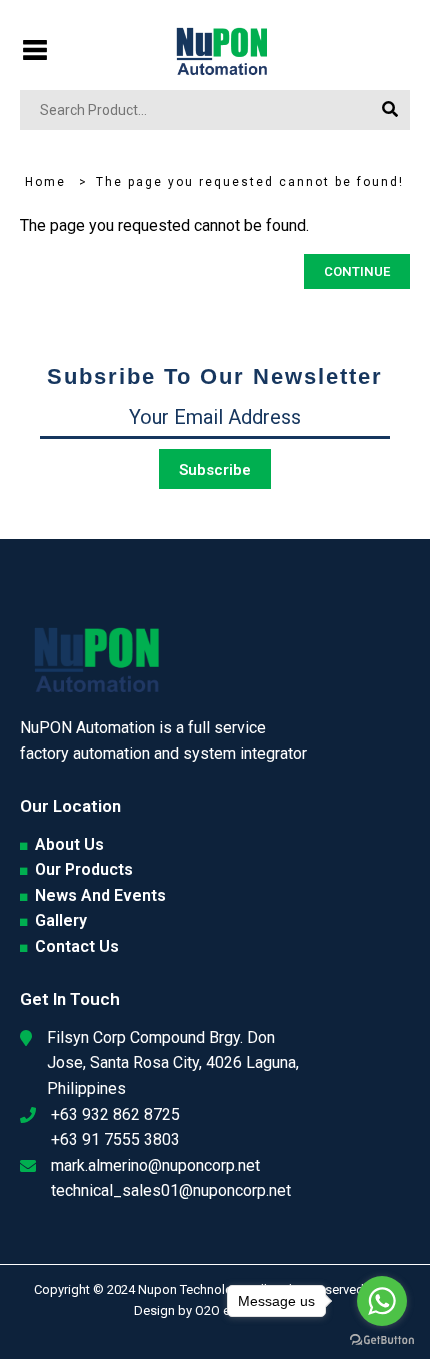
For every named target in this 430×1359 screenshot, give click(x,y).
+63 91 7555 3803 (115, 1139)
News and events (100, 895)
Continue (357, 271)
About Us (69, 844)
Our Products (84, 869)
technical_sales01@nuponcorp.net (171, 1190)
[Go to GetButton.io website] (382, 1339)
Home (45, 182)
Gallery (61, 920)
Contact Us (77, 946)
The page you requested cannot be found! (250, 182)
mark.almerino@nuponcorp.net (155, 1165)
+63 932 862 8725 (115, 1114)
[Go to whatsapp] (382, 1301)
